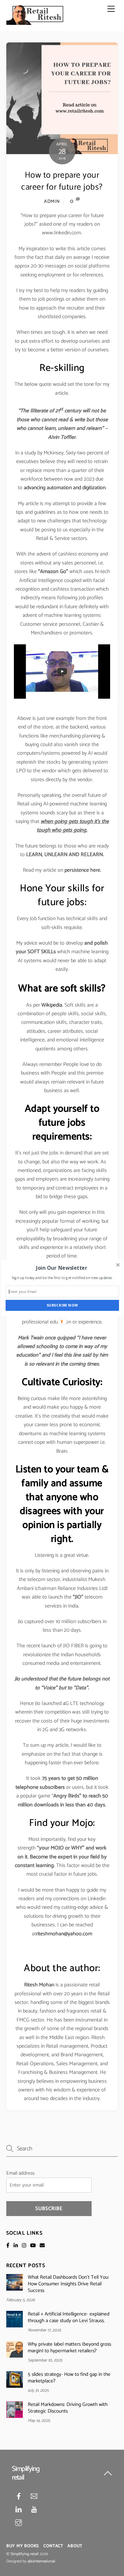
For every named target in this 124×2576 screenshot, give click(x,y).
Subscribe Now (62, 1305)
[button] (61, 1268)
